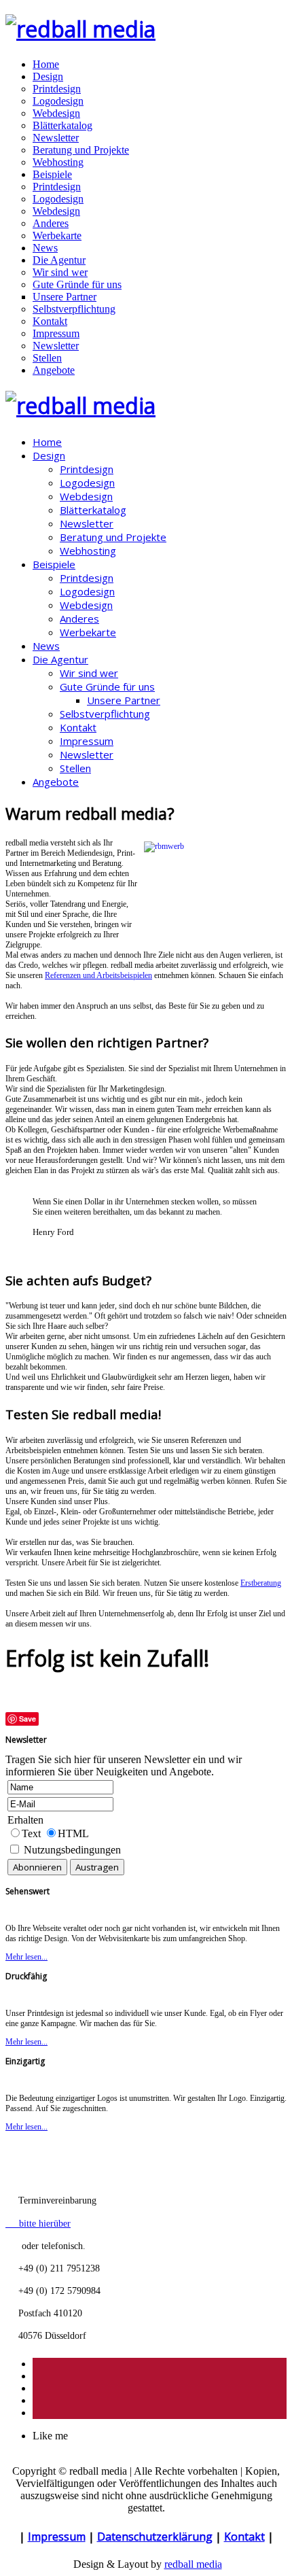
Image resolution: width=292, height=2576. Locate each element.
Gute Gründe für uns (77, 284)
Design (48, 76)
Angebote (54, 370)
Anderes (51, 223)
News (45, 248)
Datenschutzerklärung (155, 2537)
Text (33, 1833)
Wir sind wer (60, 272)
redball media (193, 2564)
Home (46, 64)
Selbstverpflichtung (74, 309)
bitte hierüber (38, 2223)
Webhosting (58, 162)
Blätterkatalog (62, 125)
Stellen (47, 358)
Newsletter (56, 138)
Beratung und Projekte (81, 150)
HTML (73, 1833)
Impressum (56, 333)
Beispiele (52, 174)
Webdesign (56, 113)
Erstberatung (261, 1583)
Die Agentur (59, 260)
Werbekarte (57, 236)
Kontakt (50, 321)
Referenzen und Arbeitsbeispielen (98, 975)
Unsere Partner (65, 297)
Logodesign (58, 101)
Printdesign (57, 89)
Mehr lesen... (26, 1957)
